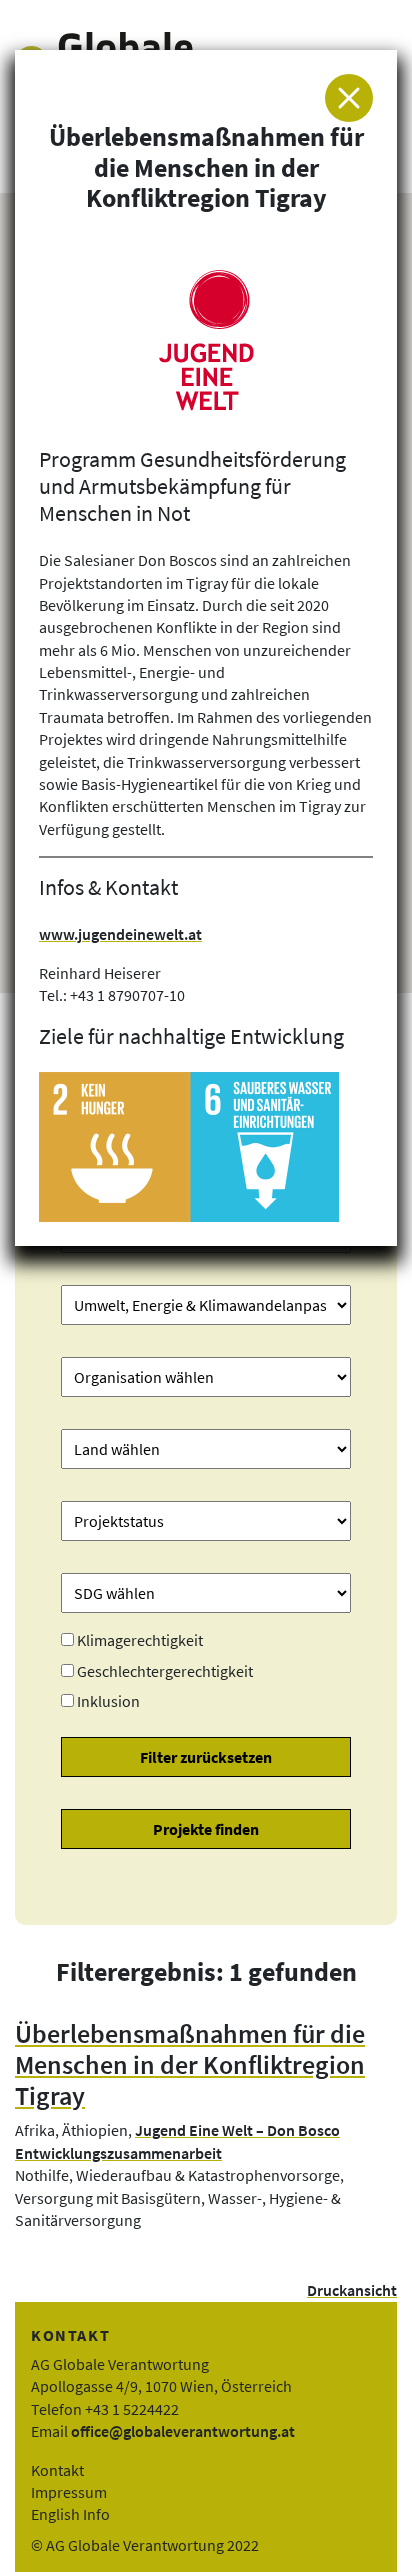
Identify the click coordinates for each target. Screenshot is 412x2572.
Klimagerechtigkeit (140, 1640)
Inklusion (108, 1701)
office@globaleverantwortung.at (183, 2431)
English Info (70, 2514)
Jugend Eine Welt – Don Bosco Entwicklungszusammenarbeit (177, 2141)
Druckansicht (352, 2290)
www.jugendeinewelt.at (120, 934)
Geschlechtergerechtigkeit (165, 1671)
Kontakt (57, 2470)
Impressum (69, 2492)
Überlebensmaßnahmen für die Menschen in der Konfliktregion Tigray (190, 2064)
